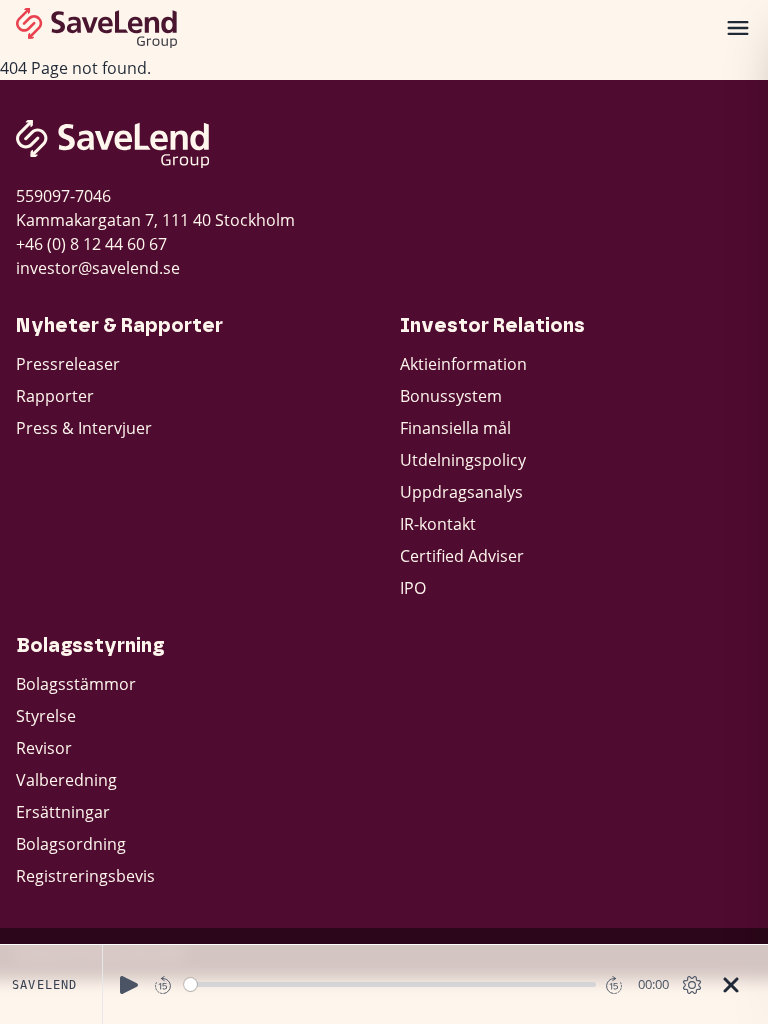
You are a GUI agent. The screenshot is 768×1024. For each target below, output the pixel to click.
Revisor (44, 748)
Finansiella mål (455, 428)
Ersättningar (63, 812)
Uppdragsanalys (461, 492)
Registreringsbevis (85, 876)
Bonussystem (451, 396)
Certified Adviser (462, 556)
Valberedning (66, 780)
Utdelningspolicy (463, 460)
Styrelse (46, 716)
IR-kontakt (438, 524)
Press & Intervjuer (84, 428)
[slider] (390, 984)
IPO (413, 588)
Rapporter (55, 396)
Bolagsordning (71, 844)
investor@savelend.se (98, 268)
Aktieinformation (463, 364)
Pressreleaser (68, 364)
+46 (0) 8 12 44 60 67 (91, 244)
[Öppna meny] (738, 28)
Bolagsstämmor (76, 684)
